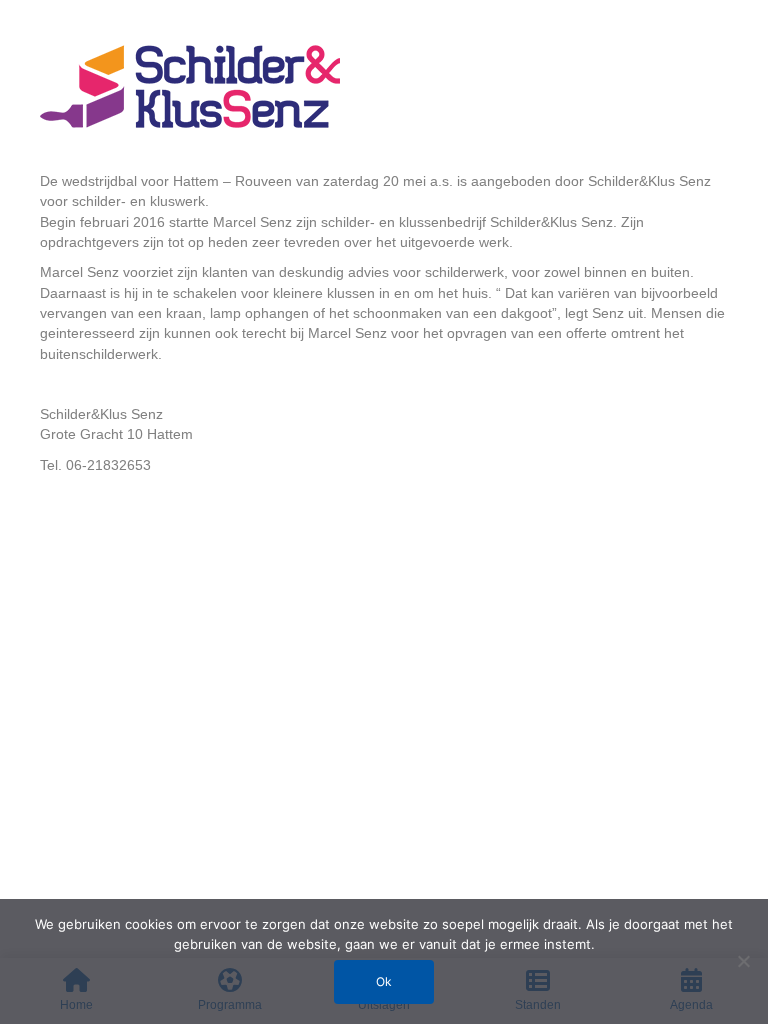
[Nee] (743, 961)
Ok (384, 981)
